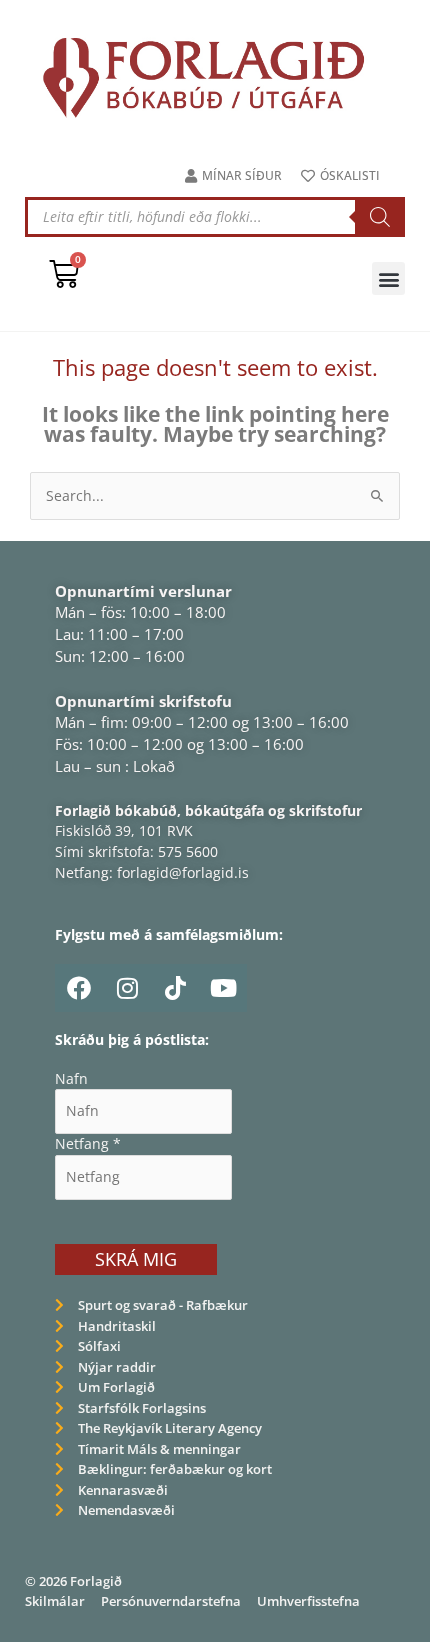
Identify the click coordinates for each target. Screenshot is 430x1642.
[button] (388, 278)
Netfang (88, 1143)
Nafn (71, 1078)
